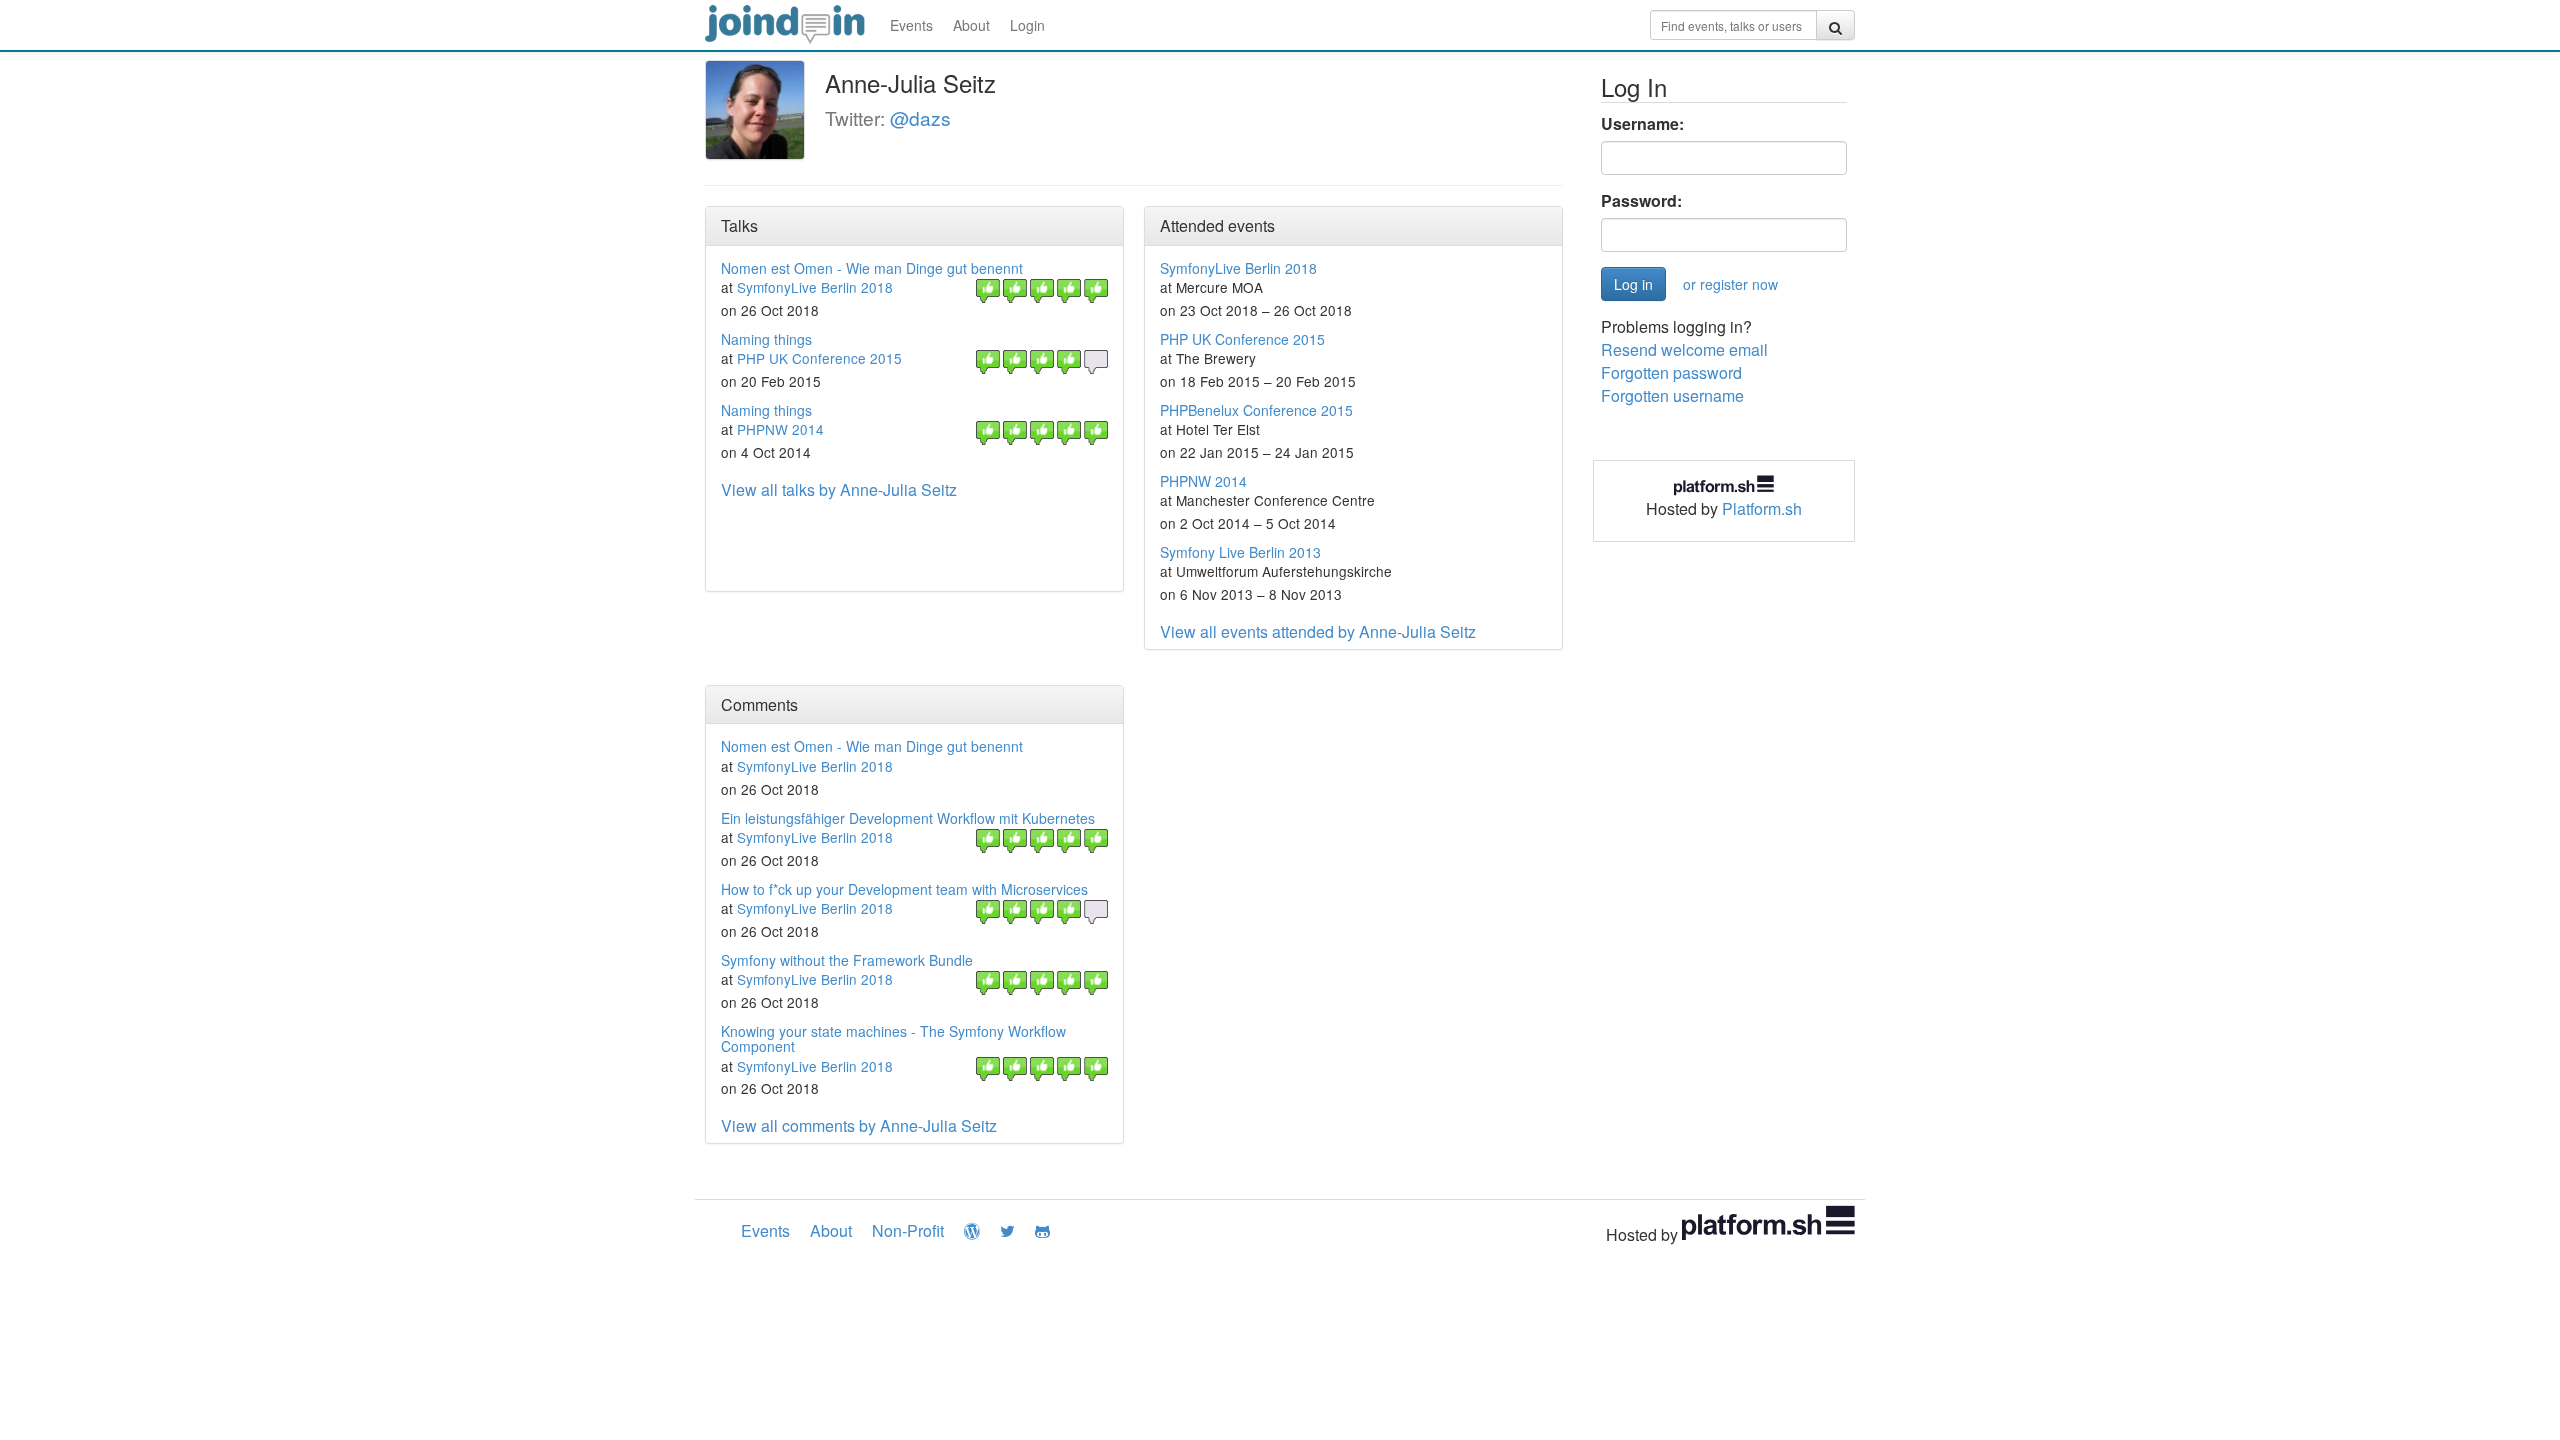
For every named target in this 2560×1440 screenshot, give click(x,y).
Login (1027, 25)
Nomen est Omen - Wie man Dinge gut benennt (872, 268)
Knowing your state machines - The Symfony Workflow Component (893, 1038)
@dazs (920, 117)
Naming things (766, 339)
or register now (1730, 284)
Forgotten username (1672, 395)
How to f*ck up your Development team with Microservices (904, 889)
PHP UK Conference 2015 (819, 358)
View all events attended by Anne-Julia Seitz (1318, 631)
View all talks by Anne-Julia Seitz (839, 489)
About (971, 25)
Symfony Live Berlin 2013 (1240, 552)
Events (911, 25)
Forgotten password (1671, 372)
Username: (1642, 124)
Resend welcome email (1684, 349)
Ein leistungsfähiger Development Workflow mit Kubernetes (908, 818)
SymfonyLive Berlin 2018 (815, 287)
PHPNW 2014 (780, 429)
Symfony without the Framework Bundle (847, 960)
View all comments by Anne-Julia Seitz (859, 1125)
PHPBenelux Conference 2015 (1256, 410)
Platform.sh (1762, 508)
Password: (1641, 201)
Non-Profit (908, 1230)
